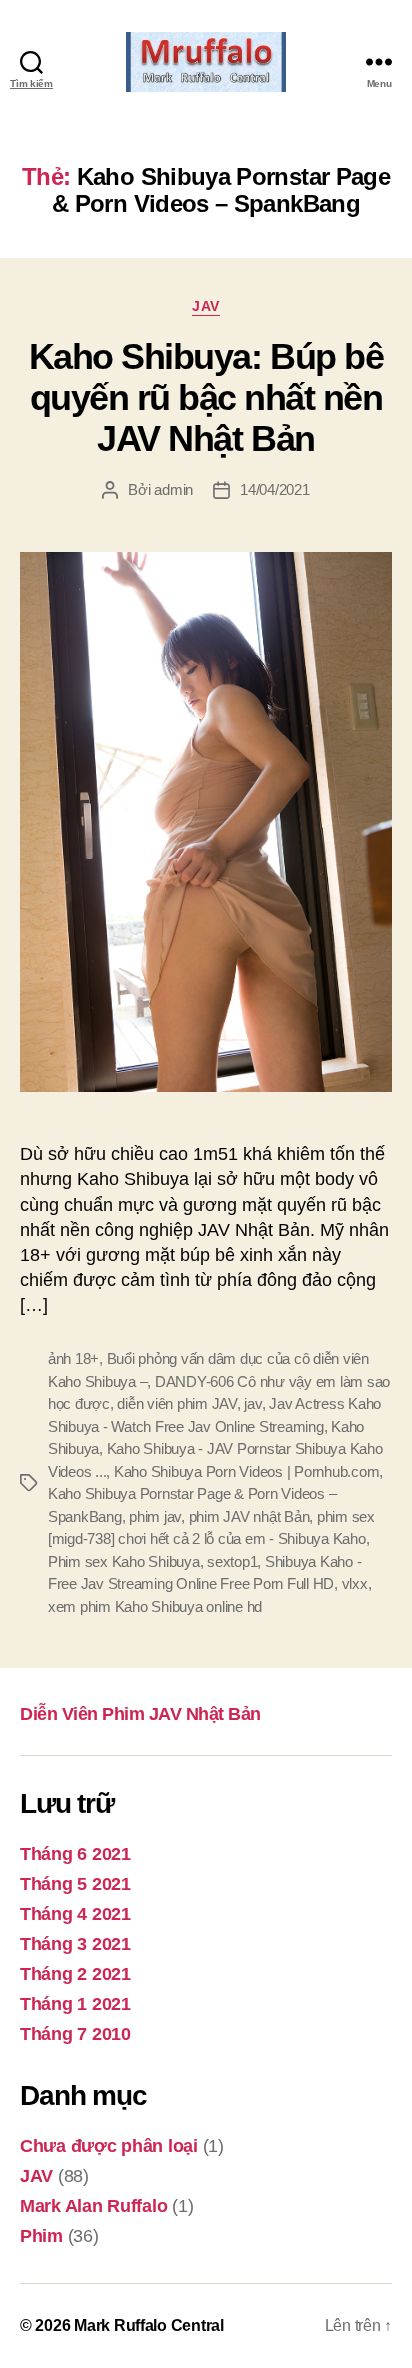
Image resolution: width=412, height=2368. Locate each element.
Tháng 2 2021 (75, 1974)
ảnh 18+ (73, 1358)
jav (252, 1403)
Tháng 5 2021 (75, 1884)
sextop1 (232, 1561)
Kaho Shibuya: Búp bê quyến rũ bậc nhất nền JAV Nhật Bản (206, 397)
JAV (206, 306)
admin (173, 489)
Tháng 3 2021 (75, 1944)
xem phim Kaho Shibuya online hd (155, 1606)
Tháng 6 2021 (75, 1854)
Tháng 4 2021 (75, 1914)
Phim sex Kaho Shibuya (124, 1561)
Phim (41, 2236)
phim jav (155, 1516)
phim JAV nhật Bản (249, 1516)
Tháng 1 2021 (75, 2004)
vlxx (355, 1583)
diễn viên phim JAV (176, 1403)
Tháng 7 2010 (75, 2034)
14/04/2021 (274, 489)
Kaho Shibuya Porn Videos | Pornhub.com (246, 1471)
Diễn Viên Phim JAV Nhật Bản (140, 1714)
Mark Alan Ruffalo (93, 2206)
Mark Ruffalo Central (149, 2325)
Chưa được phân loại (109, 2146)
